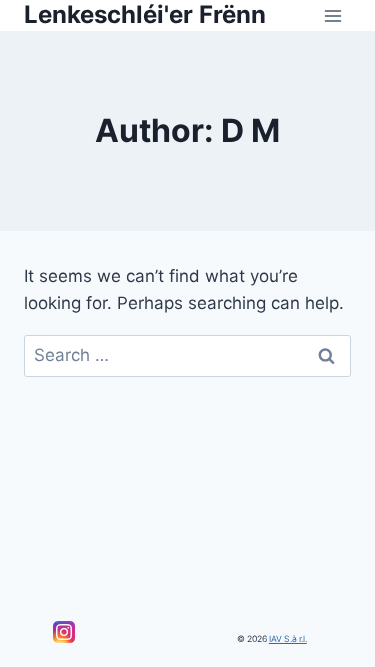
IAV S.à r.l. (288, 639)
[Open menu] (332, 15)
